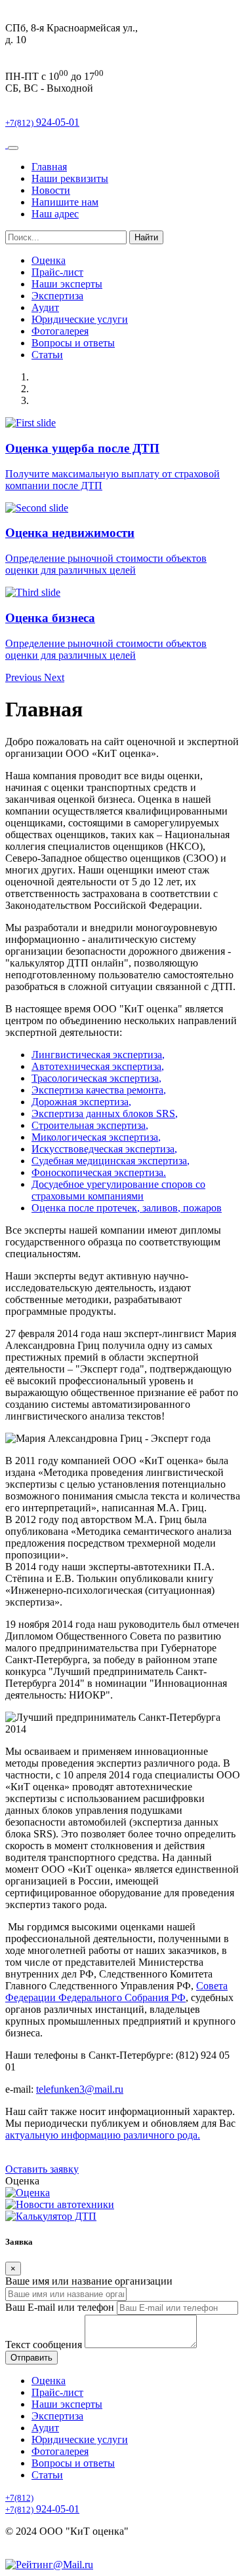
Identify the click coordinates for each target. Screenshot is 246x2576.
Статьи (47, 355)
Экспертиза (57, 296)
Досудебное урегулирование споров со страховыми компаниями (118, 1190)
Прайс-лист (57, 272)
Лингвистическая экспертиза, (98, 1055)
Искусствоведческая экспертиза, (104, 1149)
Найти (146, 237)
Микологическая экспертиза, (96, 1137)
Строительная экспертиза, (90, 1125)
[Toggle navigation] (13, 148)
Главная (49, 167)
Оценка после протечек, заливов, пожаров (127, 1208)
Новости (51, 190)
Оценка (49, 260)
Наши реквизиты (70, 178)
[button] (25, 677)
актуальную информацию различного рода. (103, 2135)
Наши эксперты (67, 284)
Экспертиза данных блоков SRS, (105, 1113)
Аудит (45, 307)
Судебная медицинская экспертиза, (111, 1161)
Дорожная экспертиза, (81, 1102)
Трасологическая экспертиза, (96, 1078)
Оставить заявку (42, 2169)
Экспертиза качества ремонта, (99, 1090)
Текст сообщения (44, 2345)
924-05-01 (42, 122)
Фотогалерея (60, 331)
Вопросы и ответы (73, 343)
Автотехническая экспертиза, (98, 1066)
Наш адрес (55, 214)
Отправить (31, 2358)
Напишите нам (65, 202)
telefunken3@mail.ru (80, 2089)
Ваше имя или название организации (89, 2281)
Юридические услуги (80, 319)
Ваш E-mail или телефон (60, 2307)
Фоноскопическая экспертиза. (99, 1172)
